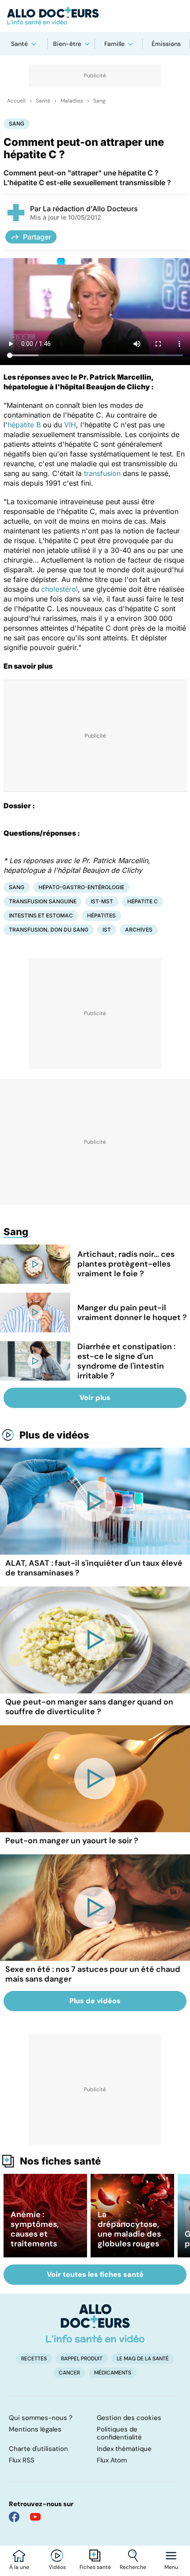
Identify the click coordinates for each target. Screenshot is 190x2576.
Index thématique (124, 2449)
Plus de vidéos (54, 1435)
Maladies (72, 101)
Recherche (133, 2567)
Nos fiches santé (60, 2161)
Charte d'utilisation (38, 2449)
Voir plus (95, 1398)
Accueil (16, 101)
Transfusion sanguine (43, 901)
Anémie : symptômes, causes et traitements (35, 2229)
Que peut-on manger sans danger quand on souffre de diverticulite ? (89, 1707)
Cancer (69, 2373)
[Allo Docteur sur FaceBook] (14, 2517)
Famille (114, 44)
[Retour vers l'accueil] (95, 16)
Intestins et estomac (41, 915)
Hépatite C (142, 901)
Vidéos (57, 2567)
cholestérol (59, 589)
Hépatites (101, 915)
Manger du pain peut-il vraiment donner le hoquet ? (132, 1313)
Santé (19, 44)
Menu (171, 2567)
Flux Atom (112, 2460)
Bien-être (67, 44)
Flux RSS (22, 2460)
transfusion (102, 473)
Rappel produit (82, 2359)
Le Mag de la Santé (143, 2359)
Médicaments (113, 2373)
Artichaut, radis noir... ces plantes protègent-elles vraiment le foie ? (126, 1264)
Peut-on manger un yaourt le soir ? (72, 1841)
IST (107, 930)
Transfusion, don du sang (49, 930)
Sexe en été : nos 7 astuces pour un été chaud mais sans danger (93, 1974)
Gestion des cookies (129, 2418)
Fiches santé (95, 2567)
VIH (70, 425)
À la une (19, 2567)
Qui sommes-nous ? (41, 2418)
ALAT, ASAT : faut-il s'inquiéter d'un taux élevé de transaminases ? (94, 1568)
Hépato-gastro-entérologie (81, 887)
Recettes (34, 2359)
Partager (37, 237)
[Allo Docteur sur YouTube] (35, 2517)
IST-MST (102, 901)
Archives (139, 930)
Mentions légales (35, 2429)
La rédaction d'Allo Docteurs (90, 209)
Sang (99, 101)
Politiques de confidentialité (119, 2433)
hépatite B (24, 425)
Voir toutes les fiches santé (95, 2274)
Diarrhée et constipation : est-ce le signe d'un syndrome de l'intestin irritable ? (126, 1361)
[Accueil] (95, 2323)
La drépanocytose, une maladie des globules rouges (129, 2229)
